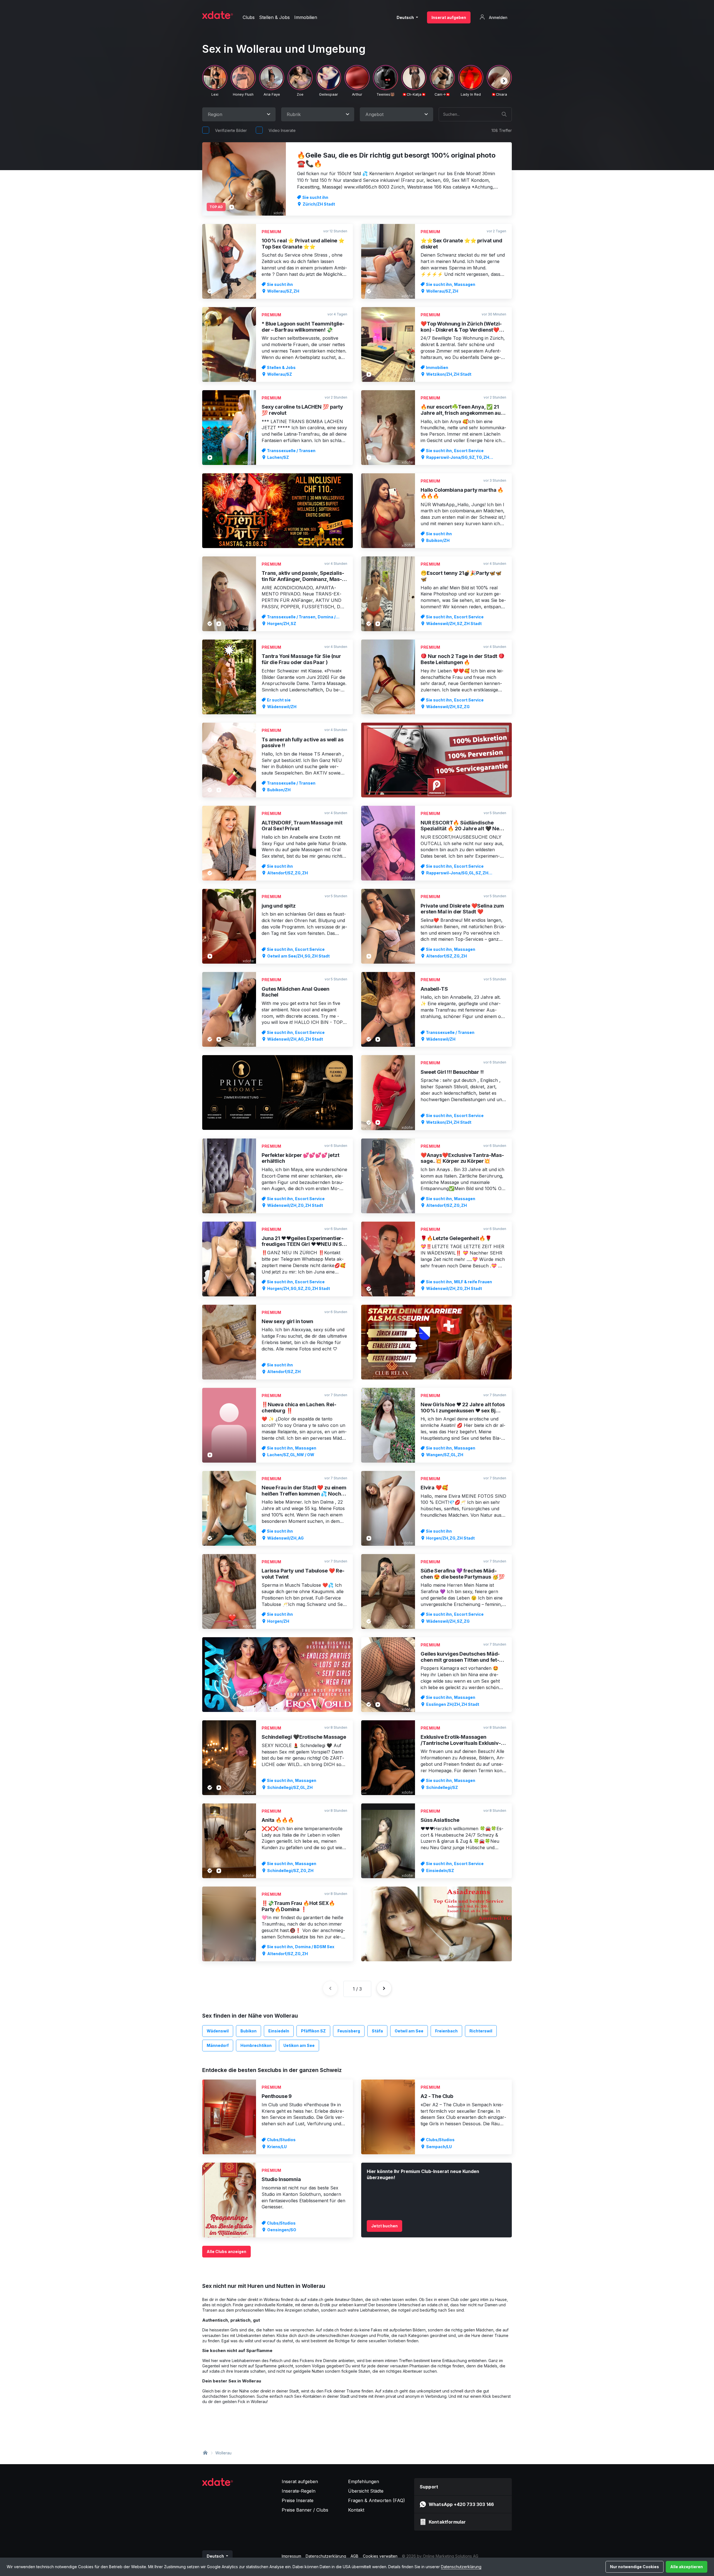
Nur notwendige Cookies (635, 2567)
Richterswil (481, 2031)
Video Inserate (282, 130)
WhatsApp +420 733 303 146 (461, 2504)
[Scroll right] (504, 81)
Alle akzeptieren (687, 2567)
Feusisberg (349, 2031)
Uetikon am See (299, 2045)
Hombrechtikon (256, 2045)
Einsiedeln (279, 2031)
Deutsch (406, 17)
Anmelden (498, 17)
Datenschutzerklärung (461, 2567)
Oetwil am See (409, 2031)
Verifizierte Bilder (231, 130)
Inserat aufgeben (449, 17)
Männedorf (218, 2045)
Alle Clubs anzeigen (226, 2251)
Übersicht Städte (366, 2491)
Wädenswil (218, 2031)
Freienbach (446, 2031)
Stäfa (377, 2031)
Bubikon (249, 2031)
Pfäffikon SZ (313, 2031)
